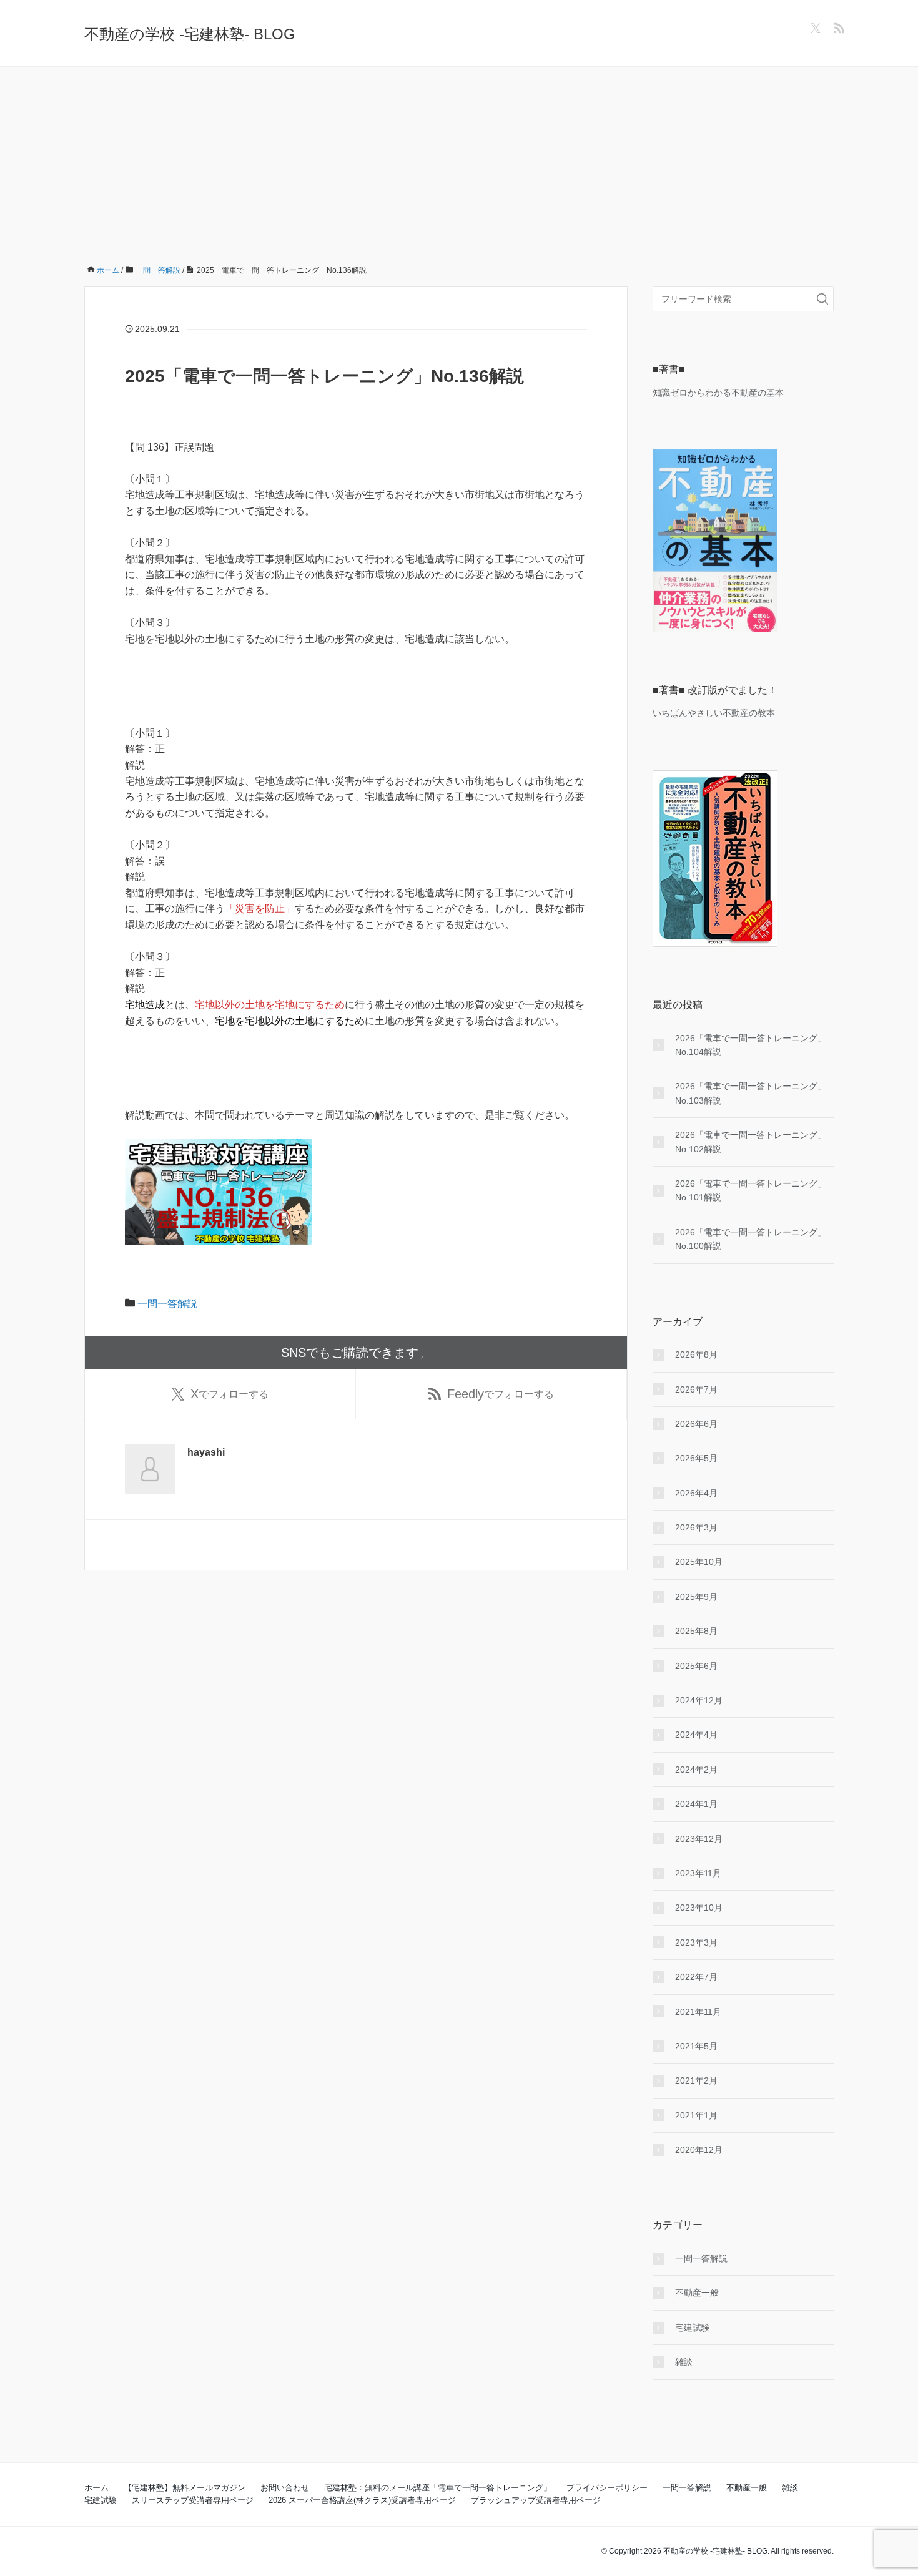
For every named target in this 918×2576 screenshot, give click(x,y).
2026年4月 (696, 1493)
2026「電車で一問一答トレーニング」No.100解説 (751, 1239)
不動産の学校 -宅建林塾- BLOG (190, 34)
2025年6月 (696, 1666)
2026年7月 (696, 1389)
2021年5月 (696, 2046)
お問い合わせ (285, 2488)
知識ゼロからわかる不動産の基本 (718, 393)
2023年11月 (698, 1873)
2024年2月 (696, 1770)
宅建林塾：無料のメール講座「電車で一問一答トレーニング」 (438, 2488)
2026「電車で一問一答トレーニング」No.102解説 (751, 1142)
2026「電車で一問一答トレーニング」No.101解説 (751, 1190)
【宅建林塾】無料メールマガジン (185, 2488)
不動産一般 (697, 2293)
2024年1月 (696, 1804)
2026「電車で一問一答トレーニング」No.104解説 (751, 1045)
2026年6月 (696, 1424)
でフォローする (230, 1394)
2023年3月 (696, 1942)
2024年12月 (699, 1700)
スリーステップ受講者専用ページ (193, 2500)
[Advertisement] (459, 160)
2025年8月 (696, 1631)
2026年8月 (696, 1354)
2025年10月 (699, 1562)
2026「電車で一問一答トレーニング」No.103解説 (751, 1093)
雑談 (684, 2362)
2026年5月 (696, 1458)
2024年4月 (696, 1735)
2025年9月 (696, 1597)
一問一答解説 (167, 1304)
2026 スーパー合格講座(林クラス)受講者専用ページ (362, 2500)
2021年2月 (696, 2080)
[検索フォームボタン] (822, 299)
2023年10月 (699, 1908)
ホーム (96, 2488)
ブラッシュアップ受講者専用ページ (536, 2500)
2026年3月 (696, 1527)
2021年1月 (696, 2115)
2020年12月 (699, 2150)
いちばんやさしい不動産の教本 (714, 713)
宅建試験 (693, 2328)
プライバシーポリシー (607, 2488)
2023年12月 (699, 1839)
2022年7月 (696, 1977)
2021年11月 (698, 2012)
